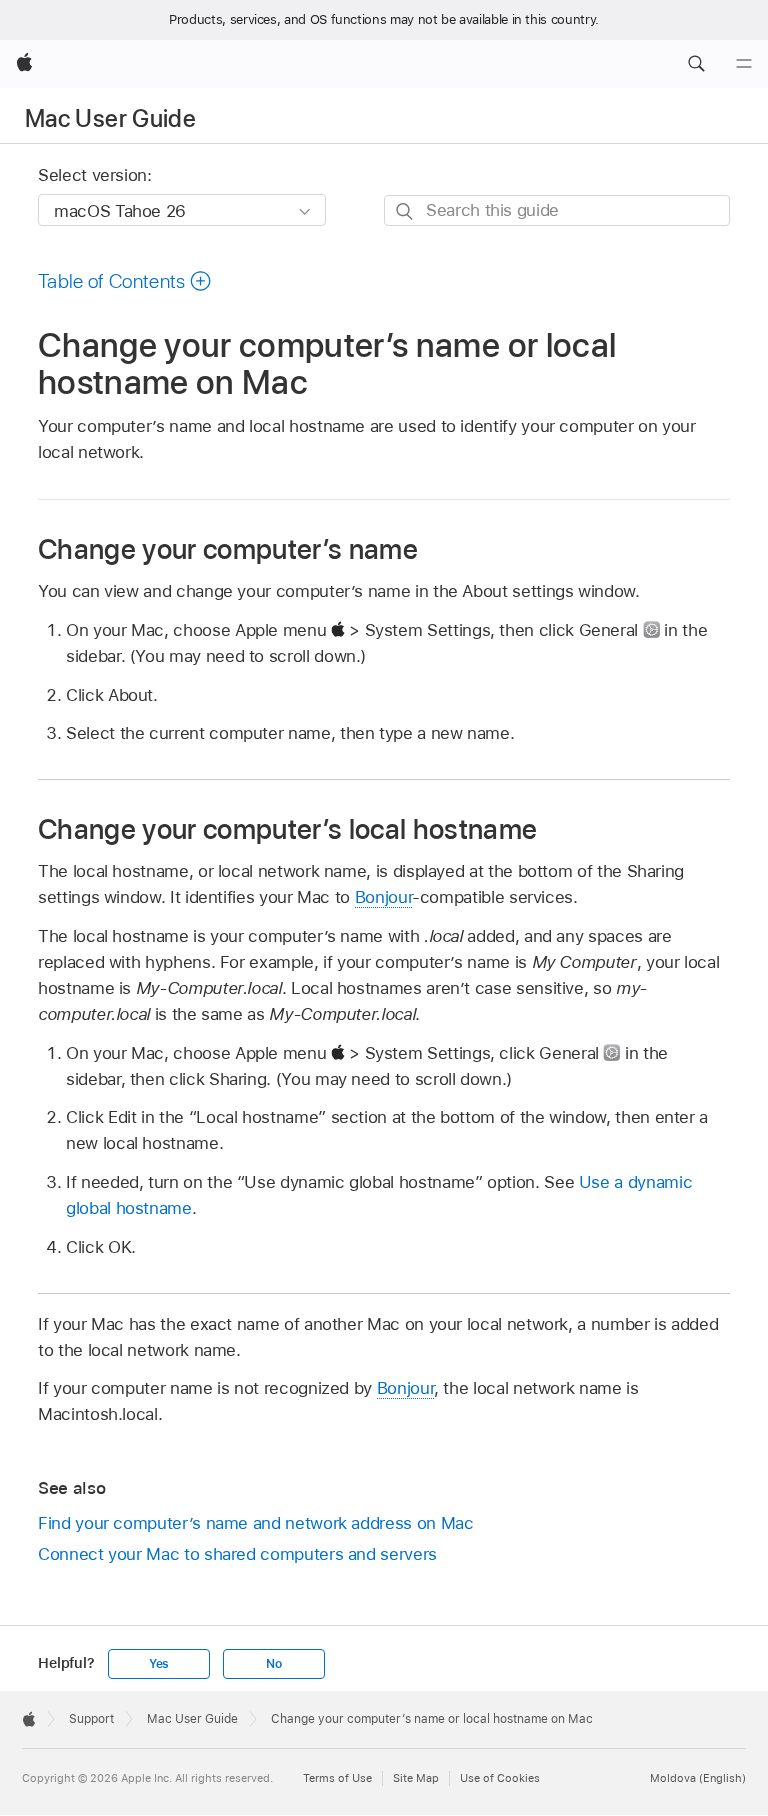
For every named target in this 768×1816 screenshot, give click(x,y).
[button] (696, 64)
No (274, 1664)
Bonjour (384, 897)
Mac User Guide (110, 118)
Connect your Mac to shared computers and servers (237, 1554)
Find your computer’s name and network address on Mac (255, 1523)
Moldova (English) (698, 1778)
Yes (159, 1664)
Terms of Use (337, 1778)
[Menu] (744, 64)
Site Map (416, 1778)
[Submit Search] (405, 211)
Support (91, 1719)
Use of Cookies (500, 1778)
